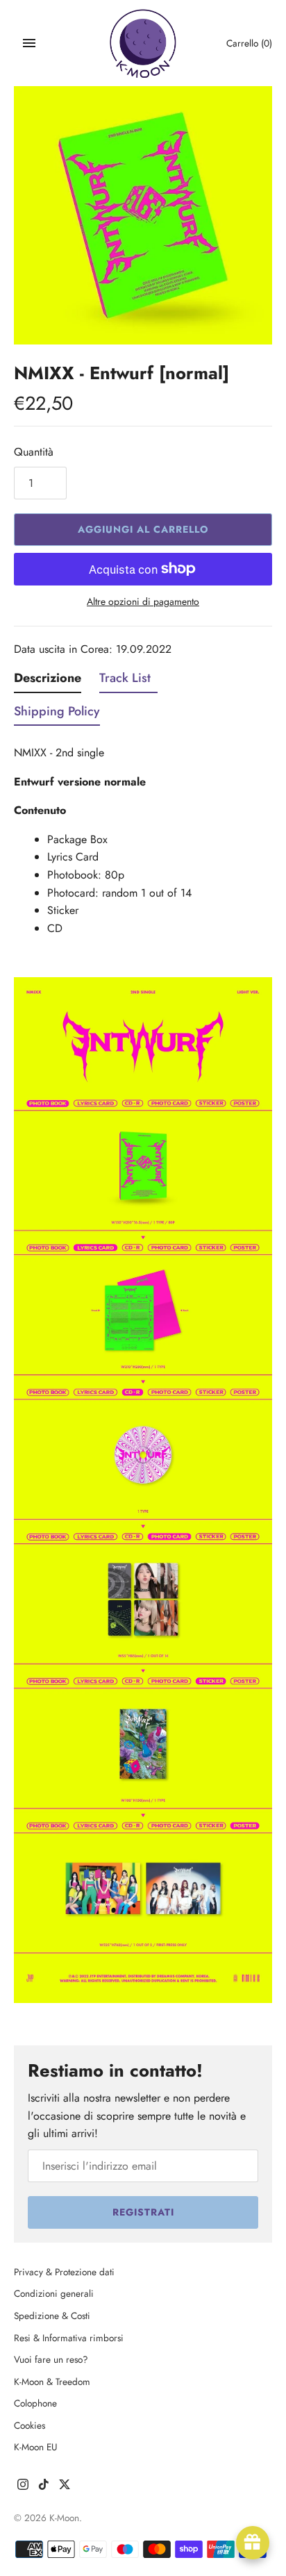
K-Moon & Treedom (52, 2382)
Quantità (34, 452)
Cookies (30, 2425)
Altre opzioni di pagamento (143, 602)
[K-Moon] (143, 43)
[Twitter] (65, 2487)
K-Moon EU (36, 2447)
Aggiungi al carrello (143, 529)
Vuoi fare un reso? (51, 2359)
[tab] (48, 681)
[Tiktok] (44, 2487)
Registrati (143, 2212)
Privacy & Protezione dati (64, 2272)
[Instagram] (23, 2487)
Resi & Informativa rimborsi (69, 2338)
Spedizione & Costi (52, 2316)
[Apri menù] (29, 43)
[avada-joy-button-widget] (253, 2543)
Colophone (35, 2403)
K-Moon (64, 2518)
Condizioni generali (54, 2293)
